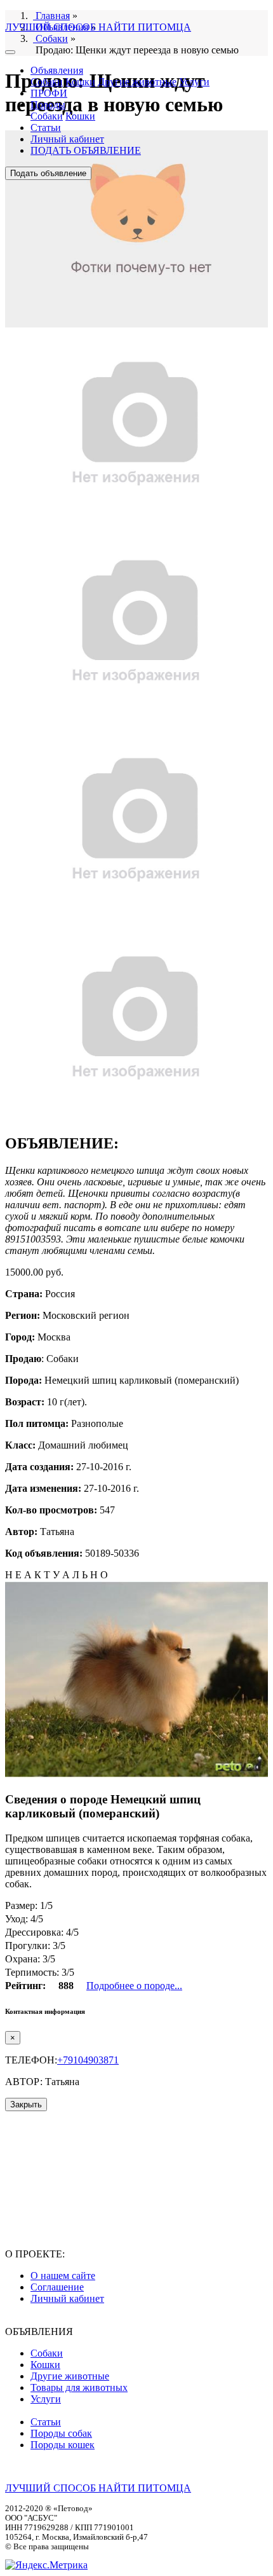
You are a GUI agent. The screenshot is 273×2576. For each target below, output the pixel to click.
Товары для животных (79, 2387)
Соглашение (57, 2287)
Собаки (47, 82)
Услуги (194, 82)
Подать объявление (48, 173)
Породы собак (61, 2433)
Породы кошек (63, 2445)
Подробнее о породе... (134, 1986)
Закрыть (26, 2104)
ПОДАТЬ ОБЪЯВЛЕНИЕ (86, 150)
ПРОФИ (49, 93)
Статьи (46, 127)
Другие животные (137, 82)
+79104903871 (88, 2060)
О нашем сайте (63, 2276)
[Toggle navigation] (10, 52)
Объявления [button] (57, 70)
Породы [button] (48, 105)
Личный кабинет (67, 139)
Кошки (80, 82)
